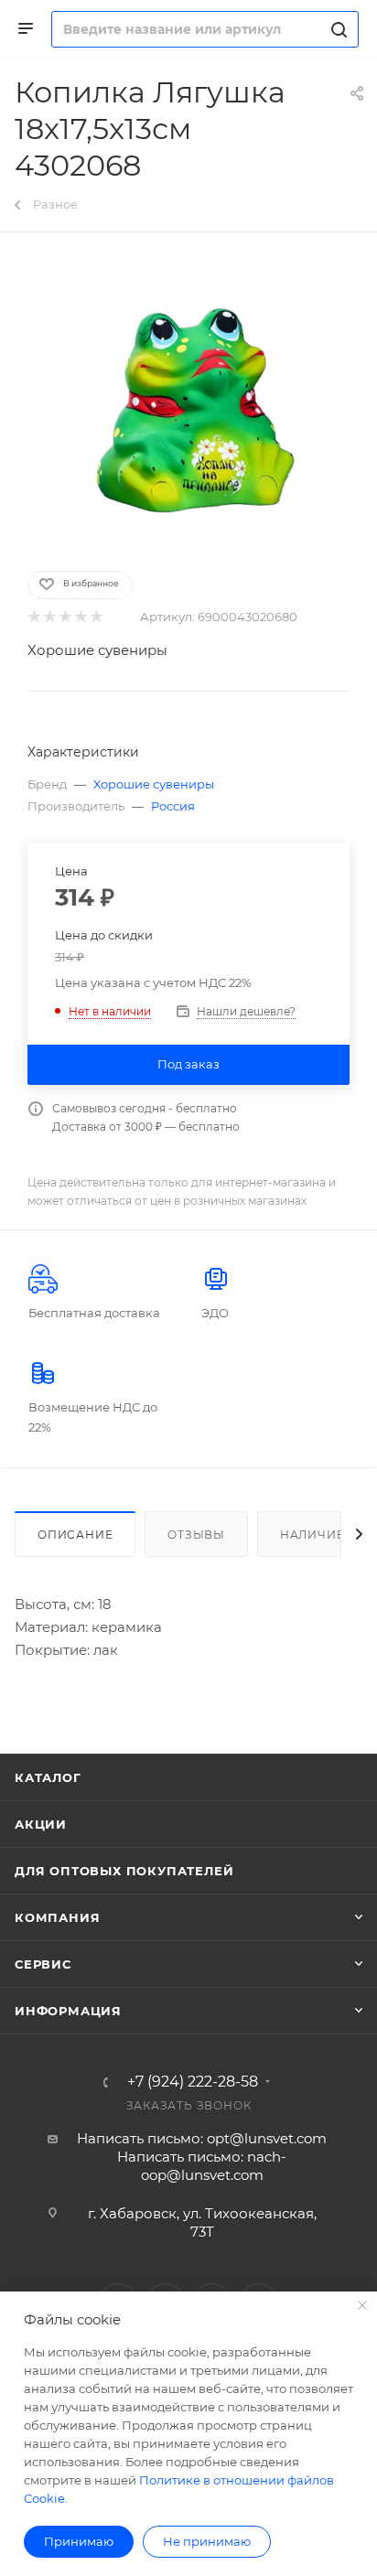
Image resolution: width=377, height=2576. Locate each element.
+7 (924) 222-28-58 (193, 2082)
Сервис (43, 1964)
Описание (75, 1535)
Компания (57, 1917)
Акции (41, 1824)
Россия (173, 806)
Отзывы (196, 1535)
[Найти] (336, 29)
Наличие (312, 1535)
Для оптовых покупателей (124, 1871)
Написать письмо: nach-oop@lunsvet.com (202, 2166)
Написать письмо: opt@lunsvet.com (202, 2138)
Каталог (48, 1777)
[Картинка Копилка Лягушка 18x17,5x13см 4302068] (188, 400)
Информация (68, 2011)
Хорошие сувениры (97, 650)
